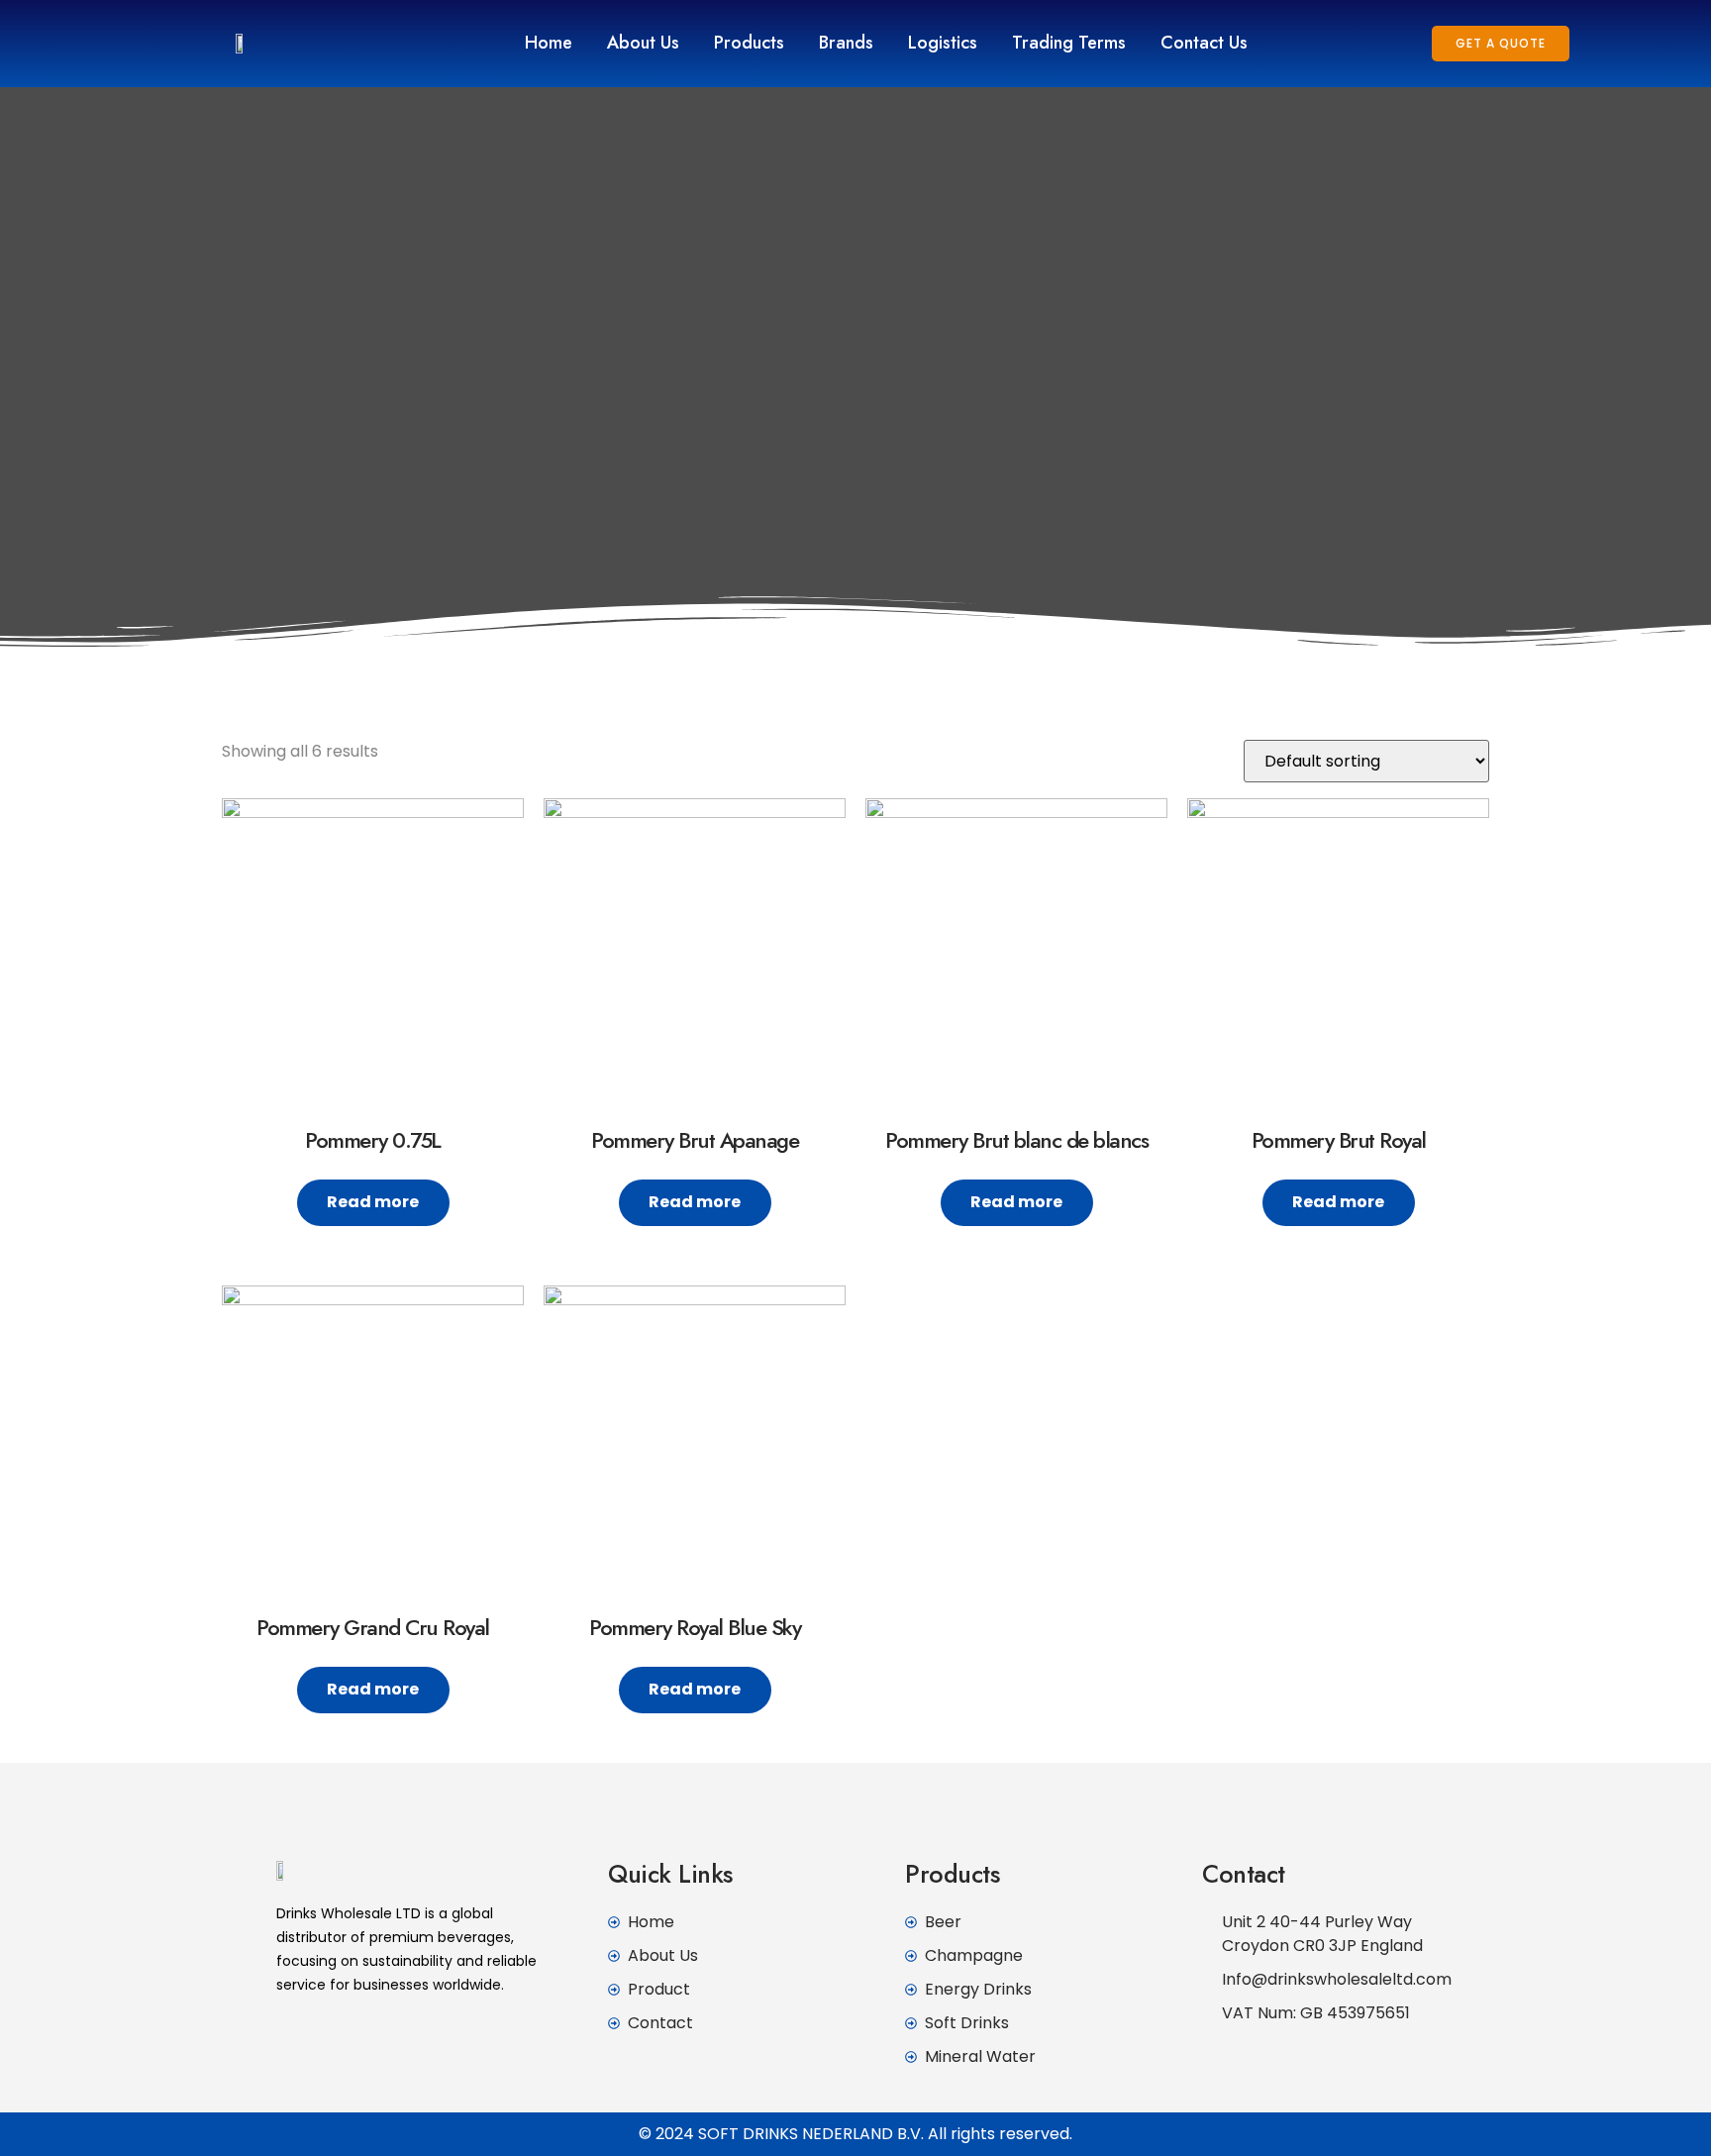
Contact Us (1204, 43)
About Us (643, 43)
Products (749, 43)
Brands (846, 43)
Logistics (943, 43)
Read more (373, 1202)
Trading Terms (1069, 43)
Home (549, 43)
